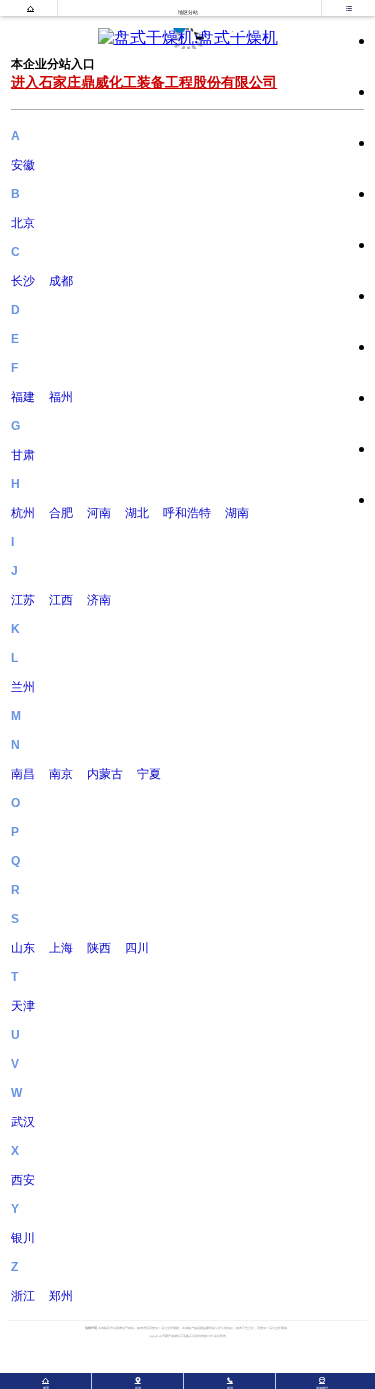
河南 (99, 513)
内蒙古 (105, 774)
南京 (61, 774)
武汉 (23, 1122)
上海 (61, 948)
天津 (23, 1006)
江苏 (23, 600)
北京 (23, 223)
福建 (23, 397)
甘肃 (23, 455)
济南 (99, 600)
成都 (61, 281)
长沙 (23, 281)
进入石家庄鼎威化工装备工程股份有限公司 (144, 82)
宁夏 (149, 774)
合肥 (61, 513)
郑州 (61, 1296)
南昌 (23, 774)
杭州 (23, 513)
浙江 (23, 1296)
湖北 (137, 513)
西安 (23, 1180)
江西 (61, 600)
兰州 (23, 687)
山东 (23, 948)
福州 (61, 397)
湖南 (237, 513)
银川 (23, 1238)
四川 (137, 948)
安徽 (23, 165)
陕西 (99, 948)
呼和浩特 (187, 513)
